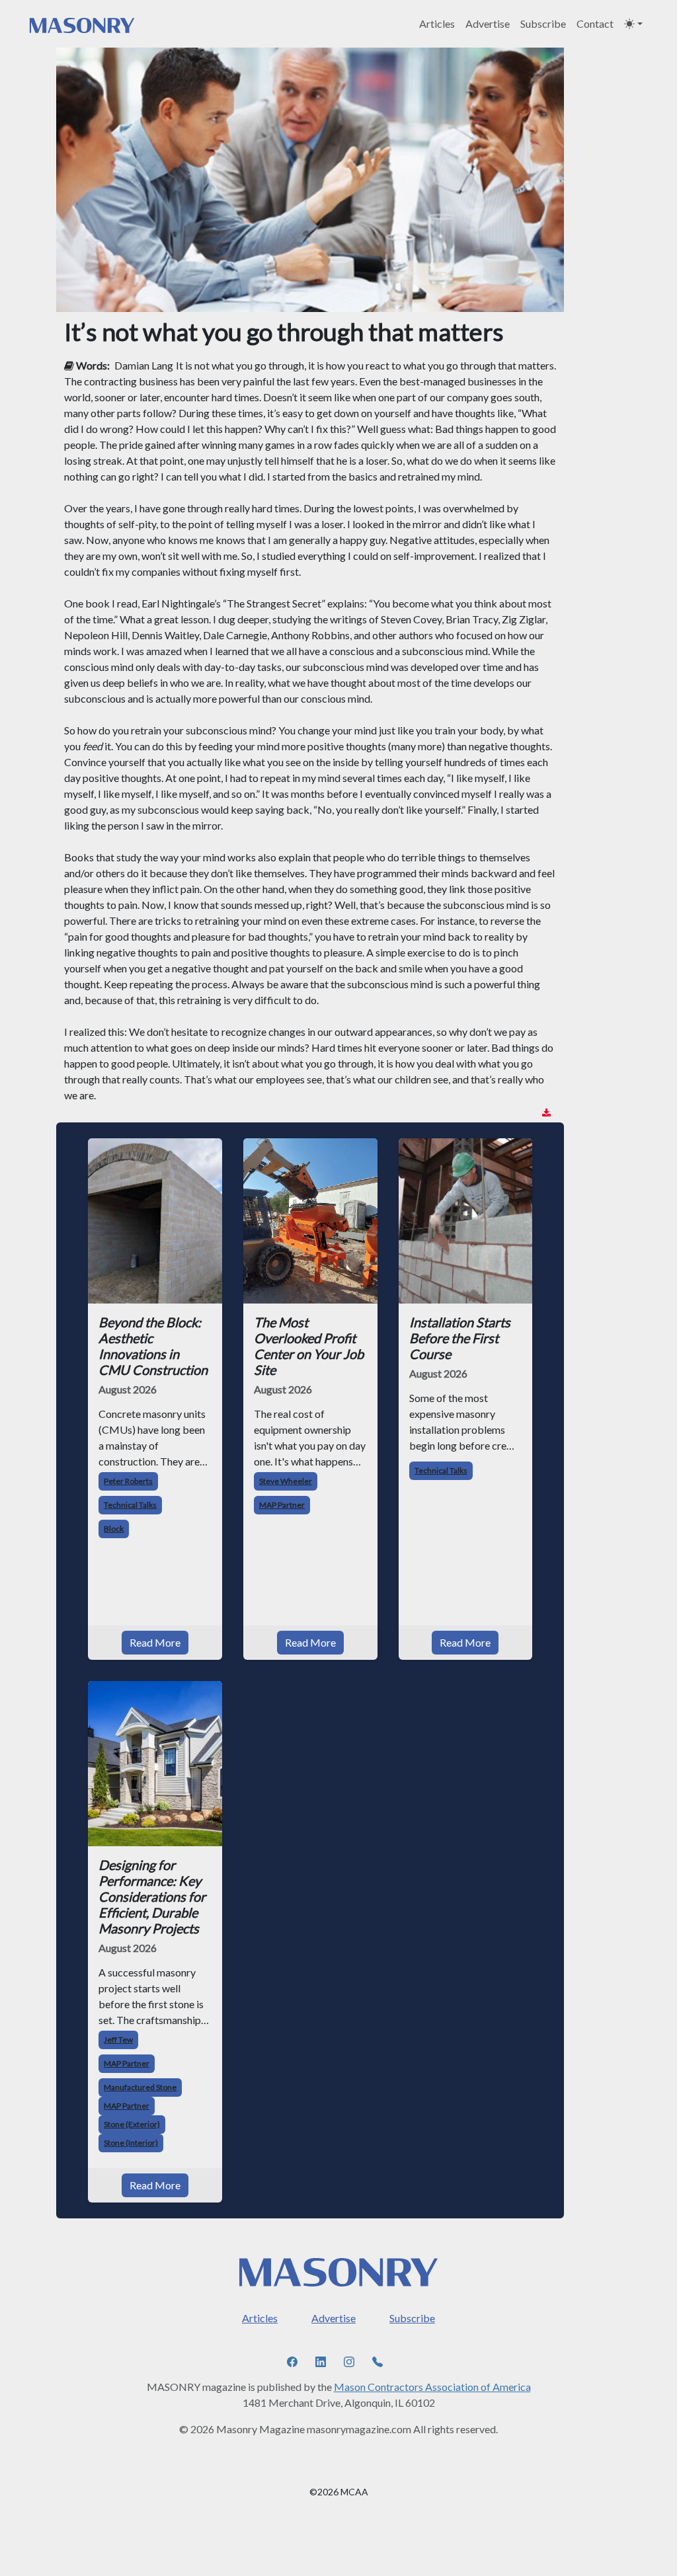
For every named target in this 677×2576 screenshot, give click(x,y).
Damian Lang (144, 365)
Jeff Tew (118, 2040)
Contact (595, 23)
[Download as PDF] (546, 1113)
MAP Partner (282, 1505)
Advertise (488, 23)
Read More (155, 1642)
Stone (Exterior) (132, 2124)
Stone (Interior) (131, 2143)
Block (114, 1529)
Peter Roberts (128, 1481)
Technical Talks (130, 1505)
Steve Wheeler (286, 1481)
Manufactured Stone (140, 2087)
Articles (437, 23)
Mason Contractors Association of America (432, 2387)
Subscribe (543, 23)
